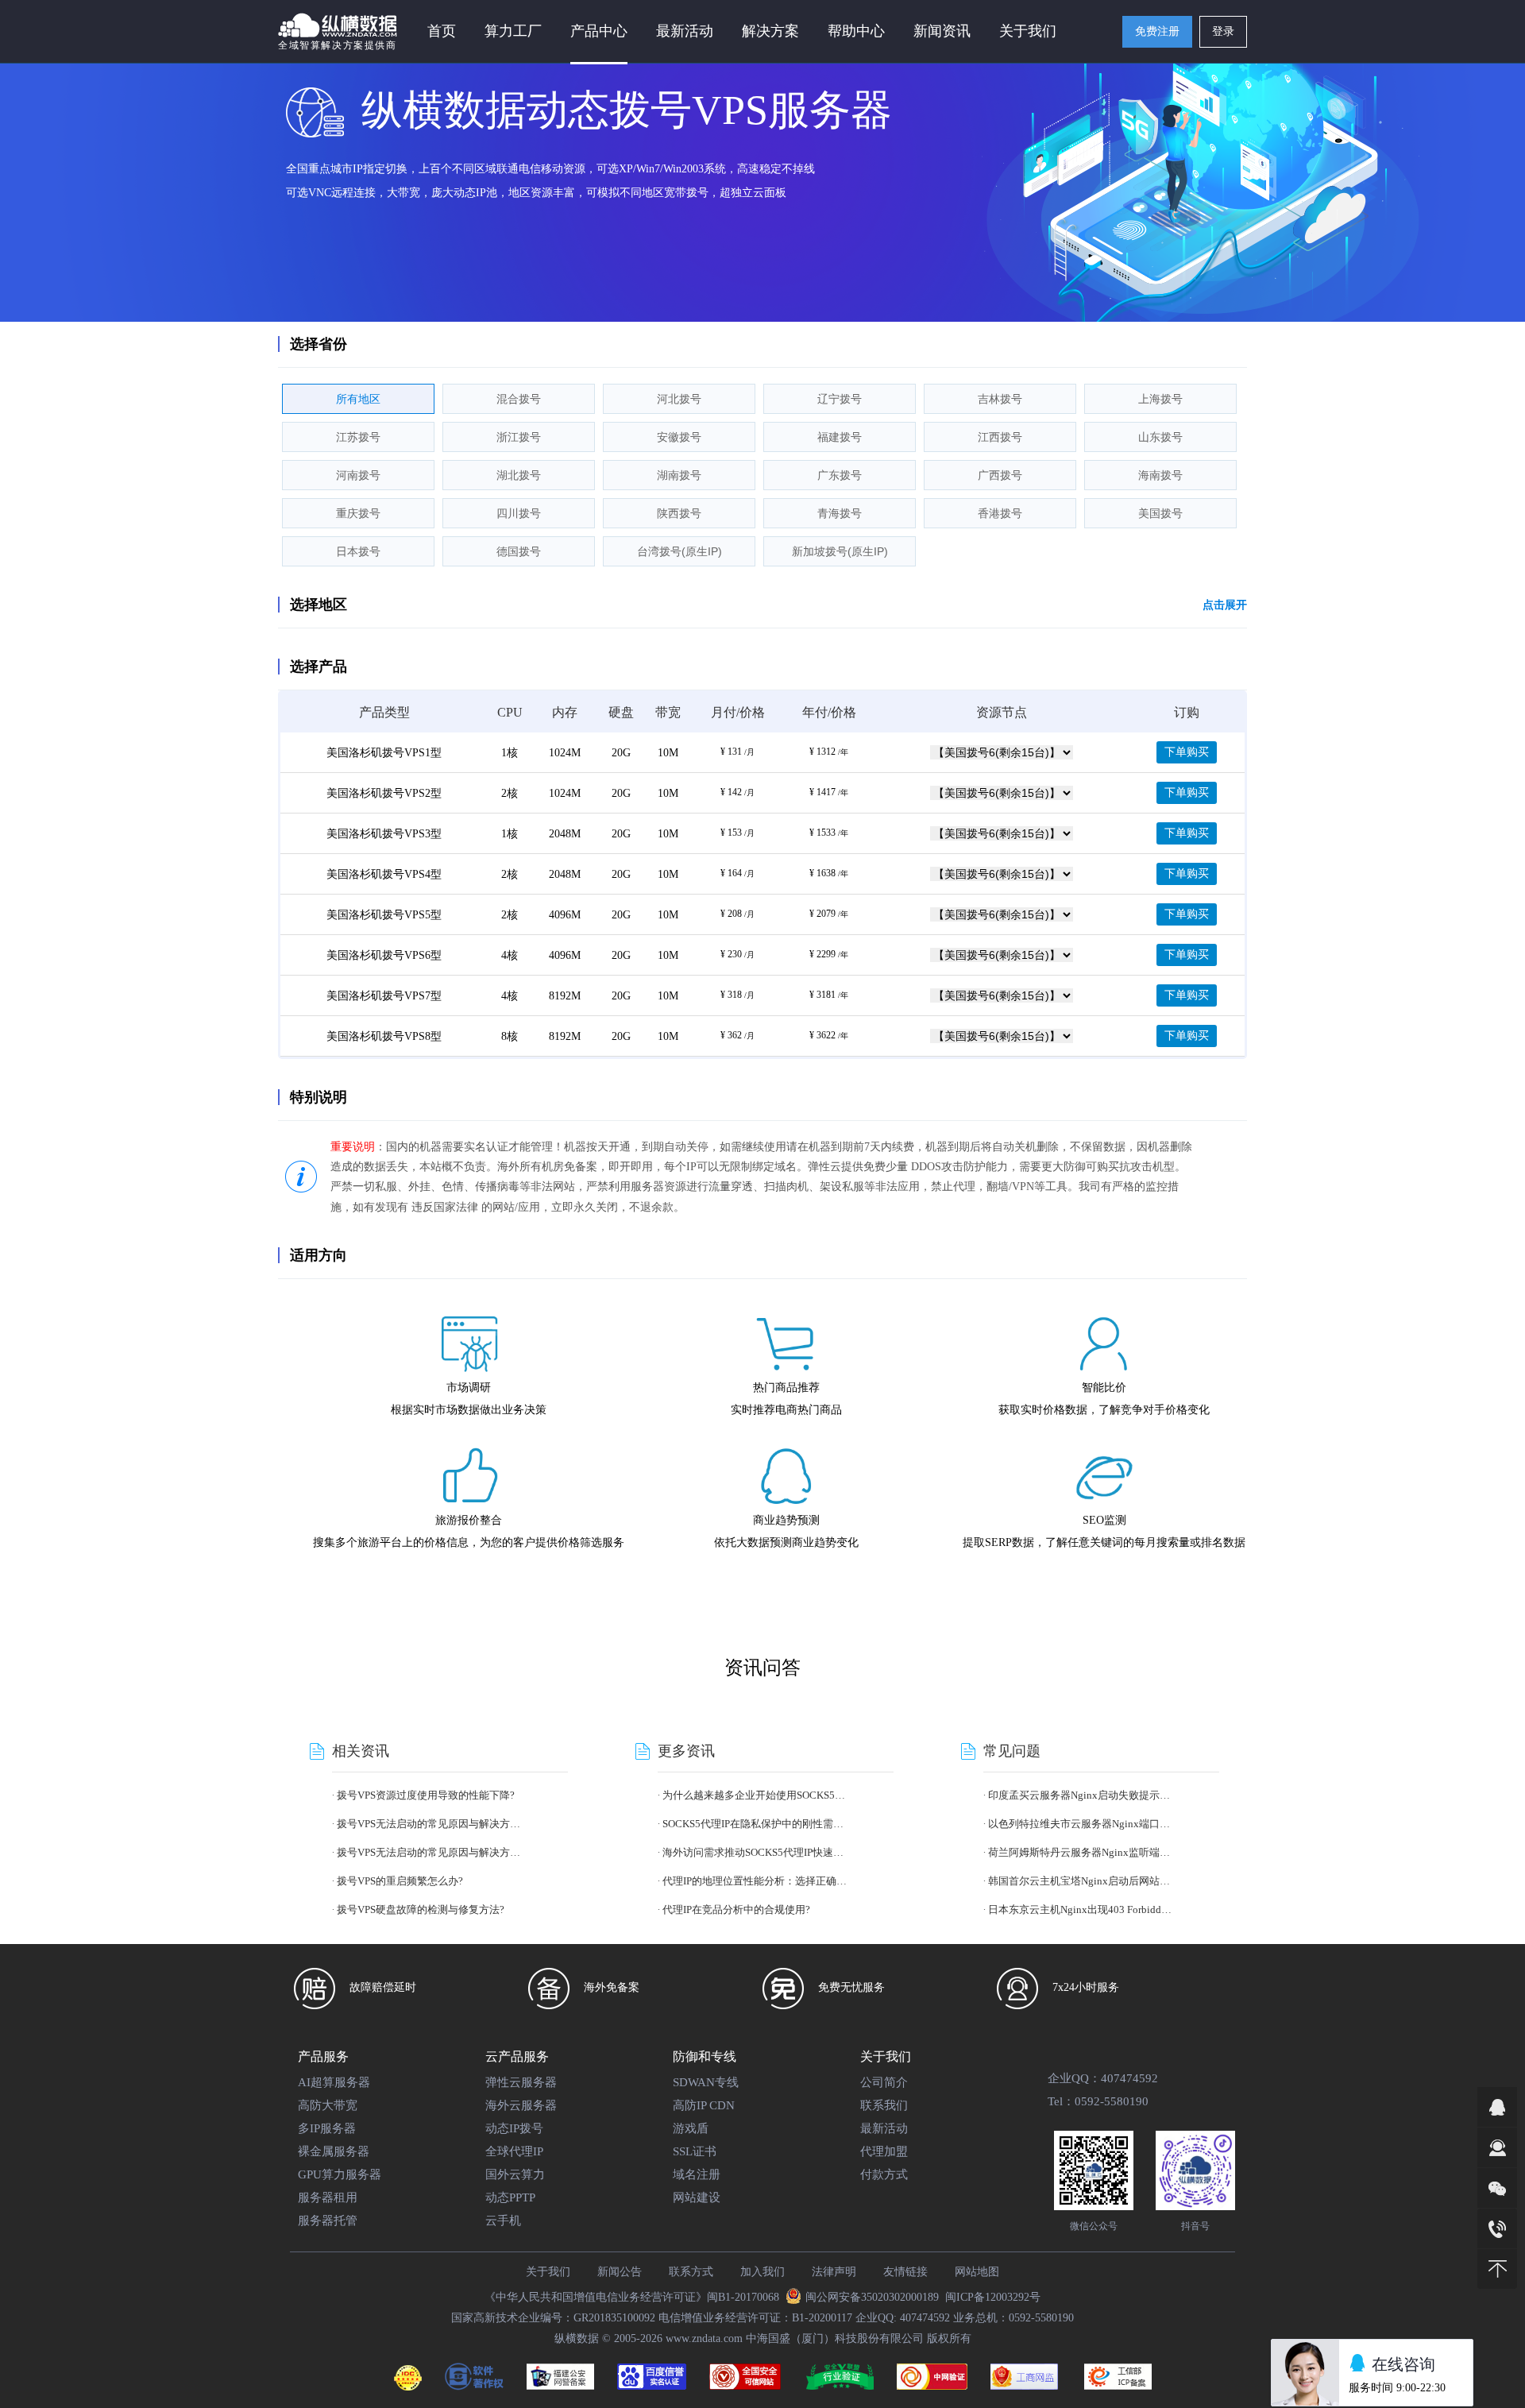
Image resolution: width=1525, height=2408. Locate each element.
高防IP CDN (704, 2105)
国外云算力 (515, 2174)
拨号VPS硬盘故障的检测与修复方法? (421, 1909)
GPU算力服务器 (340, 2174)
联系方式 (691, 2272)
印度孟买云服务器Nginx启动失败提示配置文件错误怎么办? (1081, 1795)
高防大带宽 (328, 2105)
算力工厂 (513, 31)
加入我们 (762, 2272)
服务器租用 (328, 2197)
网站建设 (697, 2197)
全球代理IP (514, 2151)
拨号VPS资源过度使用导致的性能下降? (426, 1795)
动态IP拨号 (514, 2128)
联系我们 (884, 2105)
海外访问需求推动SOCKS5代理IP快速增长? (755, 1852)
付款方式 (884, 2174)
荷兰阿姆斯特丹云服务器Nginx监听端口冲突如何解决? (1081, 1852)
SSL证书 (695, 2151)
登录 (1223, 31)
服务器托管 (328, 2221)
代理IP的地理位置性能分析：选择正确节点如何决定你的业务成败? (755, 1881)
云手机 (503, 2221)
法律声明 (834, 2272)
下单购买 (1187, 752)
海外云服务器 (521, 2105)
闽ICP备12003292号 (993, 2297)
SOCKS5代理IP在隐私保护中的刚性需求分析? (755, 1824)
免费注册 (1157, 31)
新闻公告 (620, 2272)
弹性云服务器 (521, 2082)
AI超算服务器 (334, 2082)
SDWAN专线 (706, 2082)
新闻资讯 (942, 31)
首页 (442, 31)
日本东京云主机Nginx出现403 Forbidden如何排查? (1081, 1909)
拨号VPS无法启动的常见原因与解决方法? (430, 1824)
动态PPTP (510, 2197)
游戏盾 (691, 2128)
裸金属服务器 (334, 2151)
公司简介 (884, 2082)
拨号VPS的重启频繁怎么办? (400, 1881)
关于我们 (548, 2272)
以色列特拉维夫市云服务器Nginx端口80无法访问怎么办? (1081, 1824)
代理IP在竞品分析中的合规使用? (736, 1909)
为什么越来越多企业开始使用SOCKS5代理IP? (755, 1795)
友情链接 (905, 2272)
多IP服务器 (327, 2128)
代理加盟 (884, 2151)
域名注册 (697, 2174)
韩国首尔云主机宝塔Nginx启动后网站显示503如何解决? (1081, 1881)
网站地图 (977, 2272)
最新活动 (685, 31)
